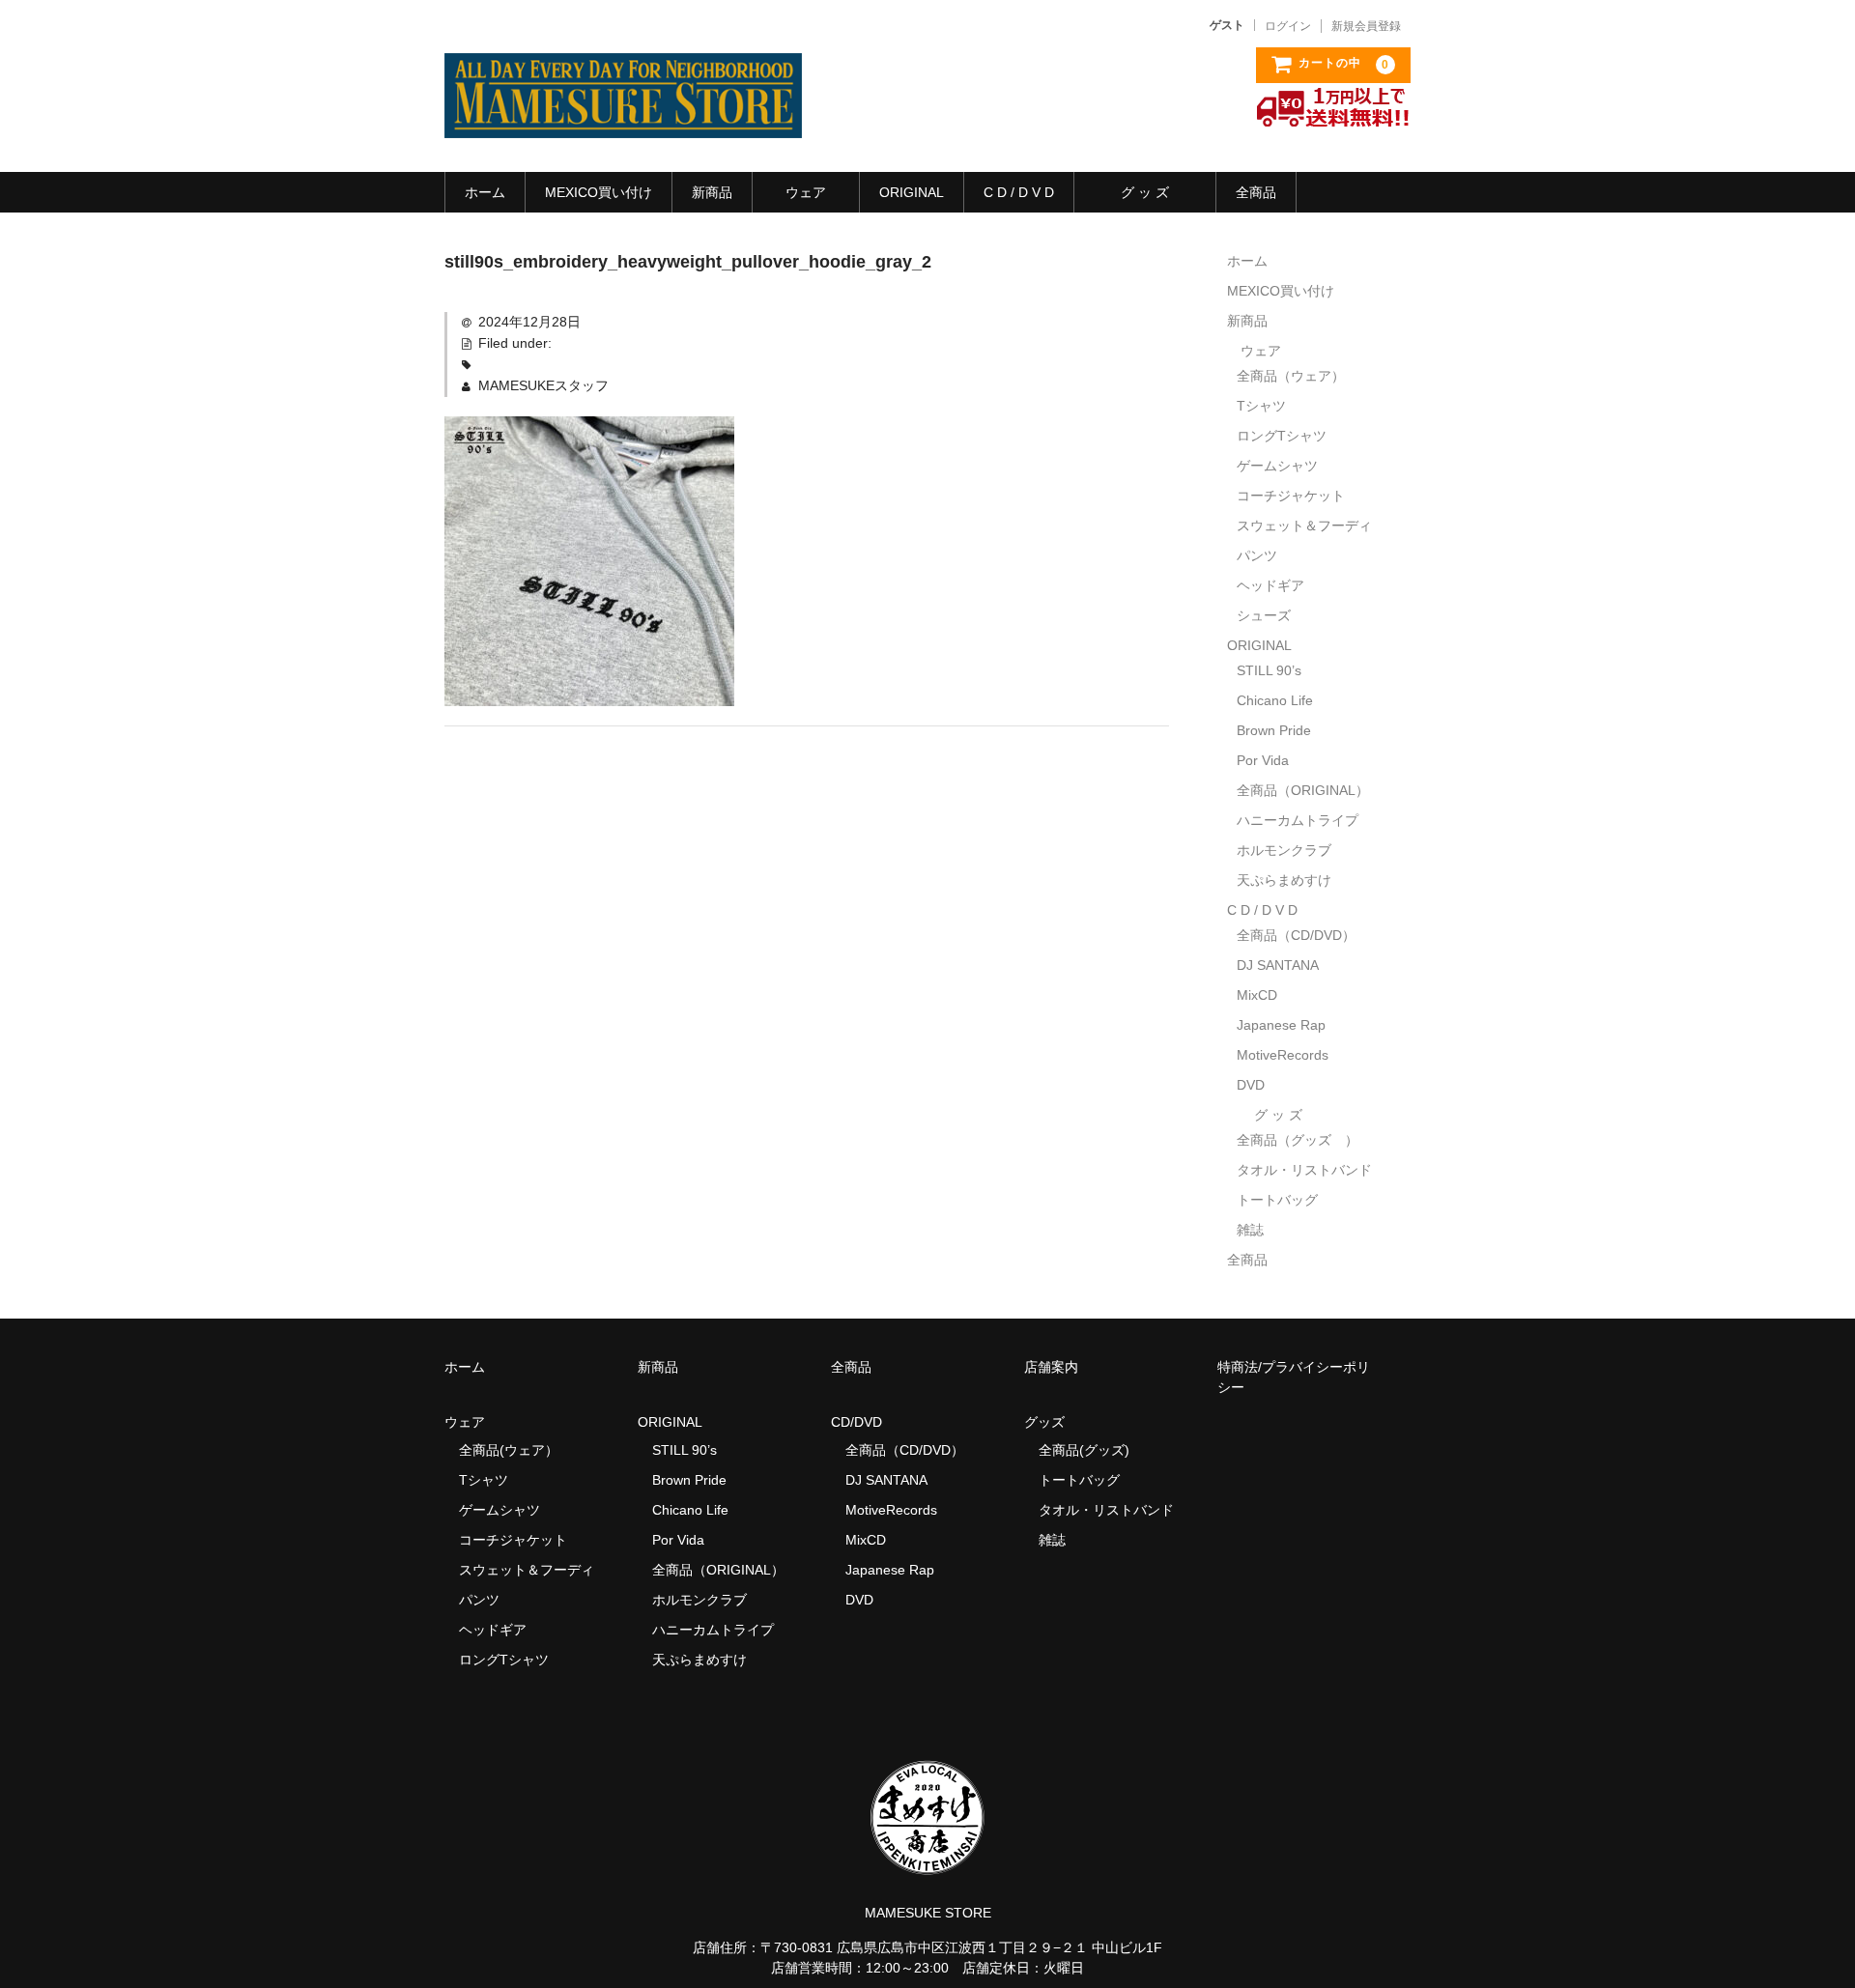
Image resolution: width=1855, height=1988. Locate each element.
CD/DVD (856, 1422)
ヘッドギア (1270, 585)
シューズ (1264, 615)
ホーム (485, 192)
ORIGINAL (912, 192)
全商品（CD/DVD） (1303, 935)
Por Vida (1263, 760)
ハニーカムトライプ (1298, 820)
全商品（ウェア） (1298, 376)
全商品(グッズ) (1084, 1450)
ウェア (806, 192)
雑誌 (1250, 1230)
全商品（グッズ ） (1298, 1140)
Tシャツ (1261, 406)
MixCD (1257, 995)
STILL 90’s (1269, 670)
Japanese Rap (1281, 1025)
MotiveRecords (1283, 1055)
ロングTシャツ (1282, 436)
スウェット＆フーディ (1304, 525)
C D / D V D (1019, 192)
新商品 (712, 192)
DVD (1251, 1085)
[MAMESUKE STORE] (623, 119)
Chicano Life (1275, 700)
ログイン (1288, 26)
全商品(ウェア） (509, 1450)
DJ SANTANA (1278, 965)
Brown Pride (1274, 730)
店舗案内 (1051, 1367)
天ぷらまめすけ (1284, 880)
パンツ (1257, 555)
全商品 (1256, 192)
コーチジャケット (1291, 496)
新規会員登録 (1366, 26)
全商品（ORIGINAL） (1303, 790)
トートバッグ (1277, 1200)
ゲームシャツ (1277, 466)
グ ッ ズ (1145, 192)
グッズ (1051, 1422)
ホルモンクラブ (1284, 850)
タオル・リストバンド (1304, 1170)
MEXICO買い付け (599, 192)
